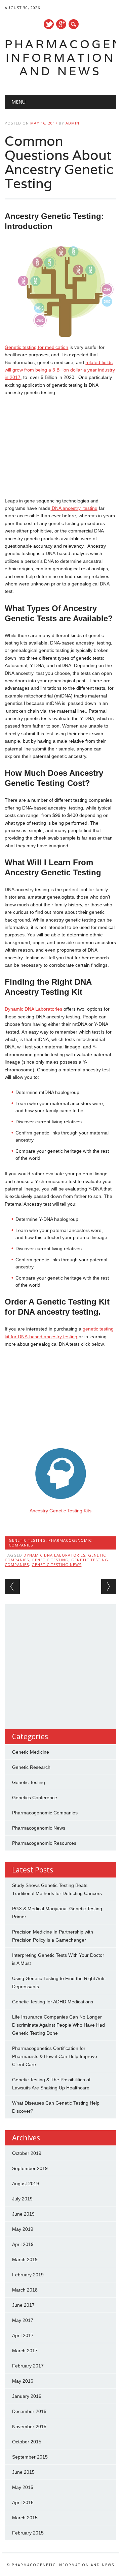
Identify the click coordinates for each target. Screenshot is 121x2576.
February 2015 (28, 2533)
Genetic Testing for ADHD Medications (53, 2002)
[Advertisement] (61, 447)
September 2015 (30, 2457)
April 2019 (23, 2244)
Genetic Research (31, 1767)
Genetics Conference (35, 1798)
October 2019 (27, 2153)
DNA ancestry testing (74, 508)
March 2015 (25, 2518)
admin (72, 123)
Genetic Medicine (31, 1752)
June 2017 (23, 2305)
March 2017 (25, 2351)
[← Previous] (12, 1586)
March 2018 (25, 2290)
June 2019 (23, 2214)
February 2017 (28, 2366)
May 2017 (23, 2320)
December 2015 (29, 2411)
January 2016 (27, 2396)
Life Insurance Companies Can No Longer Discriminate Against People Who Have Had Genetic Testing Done (58, 2025)
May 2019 (23, 2229)
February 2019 (28, 2275)
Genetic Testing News (56, 1565)
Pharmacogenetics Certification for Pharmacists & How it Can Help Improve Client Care (55, 2056)
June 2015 (23, 2472)
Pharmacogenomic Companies (50, 1543)
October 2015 (27, 2442)
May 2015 (23, 2487)
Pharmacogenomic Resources (44, 1843)
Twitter (49, 24)
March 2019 (25, 2259)
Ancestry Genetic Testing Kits (61, 1511)
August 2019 (26, 2184)
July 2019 (22, 2199)
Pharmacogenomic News (39, 1828)
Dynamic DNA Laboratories (33, 1009)
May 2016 (23, 2381)
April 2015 (23, 2502)
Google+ (61, 24)
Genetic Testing (27, 1540)
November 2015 (29, 2427)
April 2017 (23, 2335)
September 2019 (30, 2168)
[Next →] (109, 1586)
